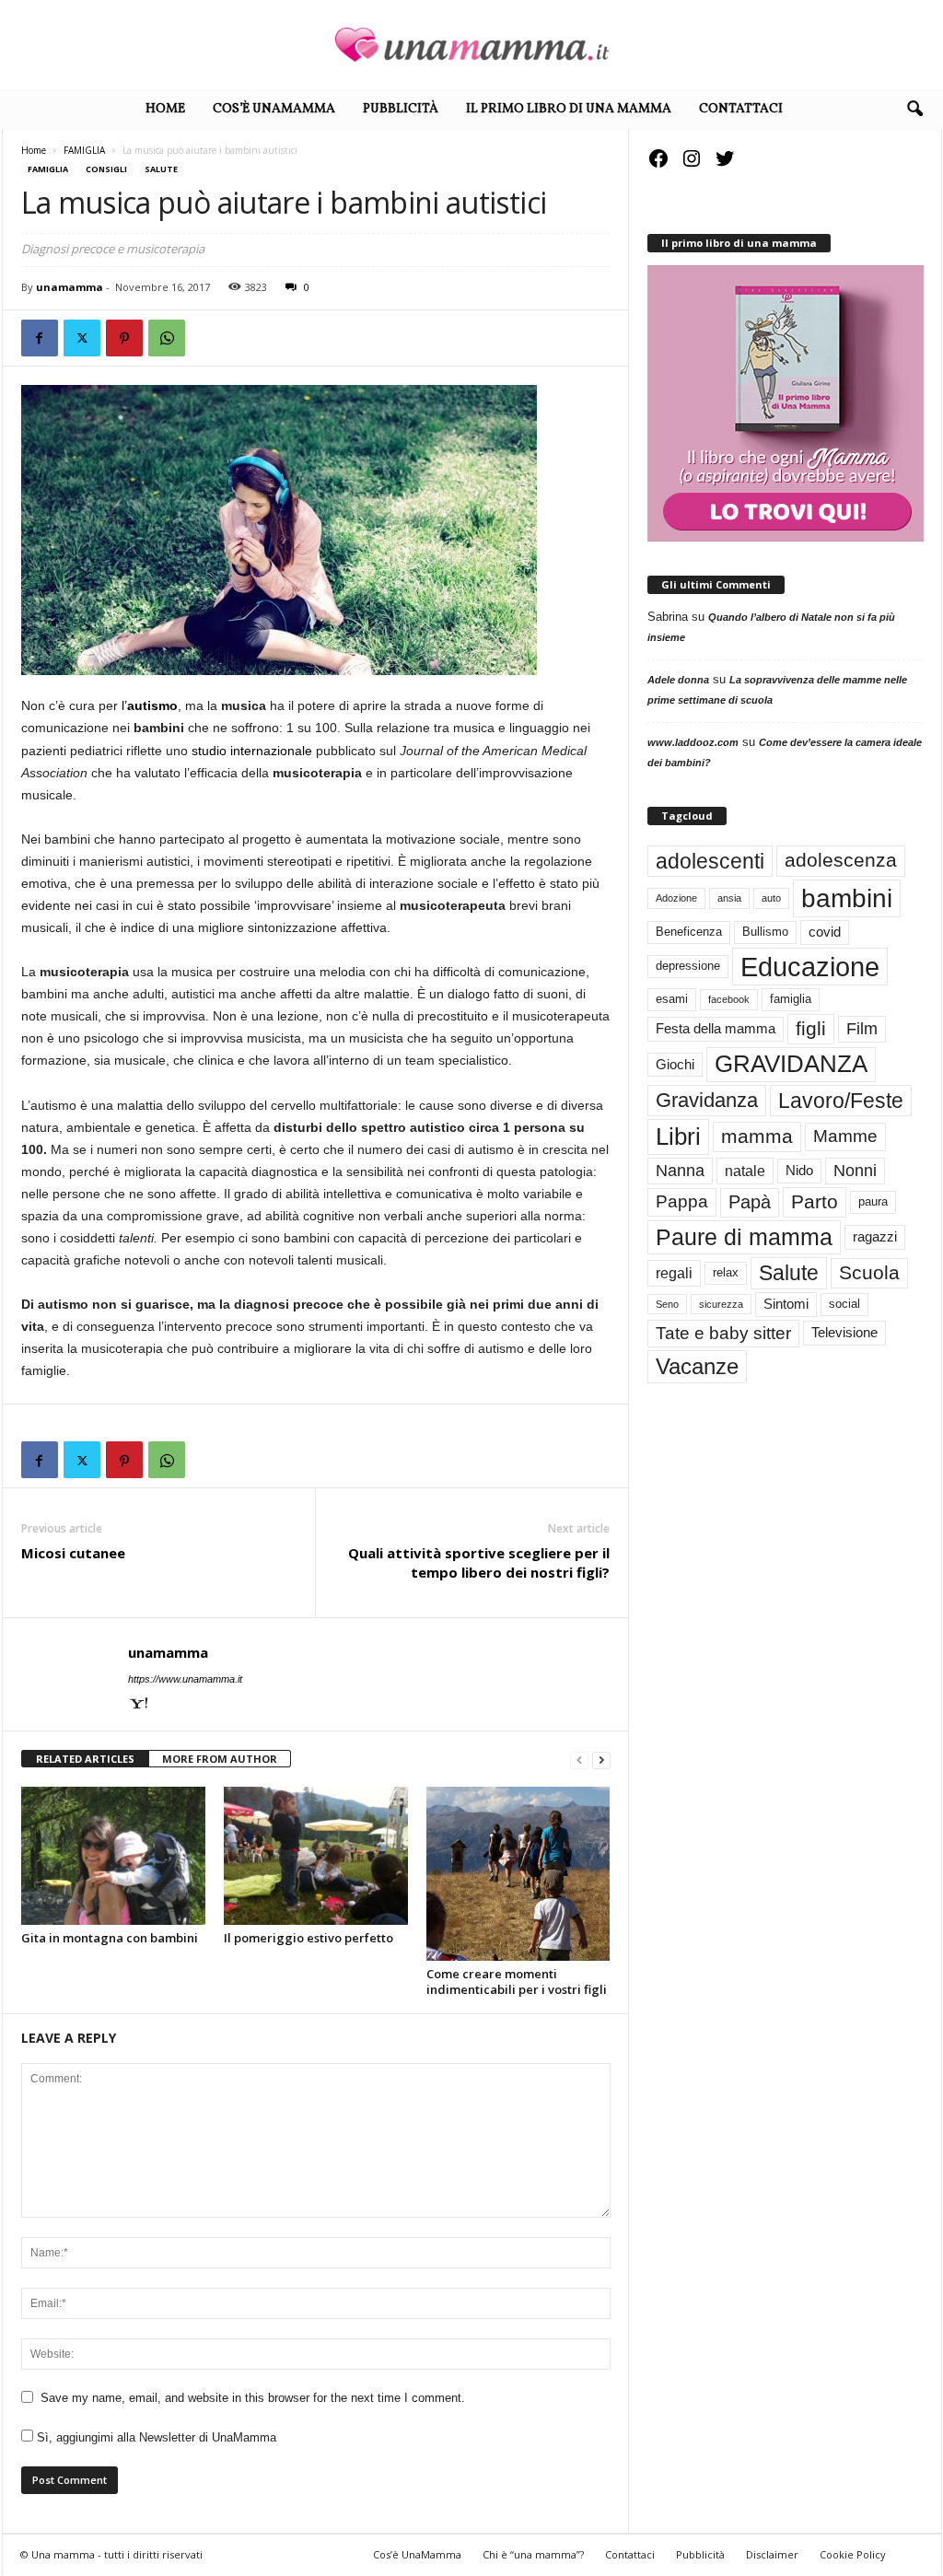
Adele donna (678, 680)
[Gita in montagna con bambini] (113, 1856)
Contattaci (741, 109)
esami (672, 999)
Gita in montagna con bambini (110, 1938)
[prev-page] (579, 1760)
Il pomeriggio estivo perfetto (309, 1938)
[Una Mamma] (471, 45)
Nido (799, 1171)
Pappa (682, 1201)
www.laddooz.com (693, 742)
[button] (914, 110)
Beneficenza (689, 932)
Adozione (676, 898)
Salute (161, 169)
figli (811, 1029)
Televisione (844, 1333)
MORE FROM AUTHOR (220, 1759)
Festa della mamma (716, 1029)
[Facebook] (40, 338)
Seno (667, 1304)
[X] (82, 338)
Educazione (810, 967)
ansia (729, 898)
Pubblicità (401, 109)
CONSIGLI (106, 169)
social (844, 1304)
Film (862, 1029)
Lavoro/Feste (841, 1101)
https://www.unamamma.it (185, 1679)
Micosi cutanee (73, 1553)
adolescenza (841, 860)
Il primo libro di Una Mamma (569, 109)
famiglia (791, 999)
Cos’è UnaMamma (274, 109)
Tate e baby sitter (723, 1333)
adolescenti (710, 861)
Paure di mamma (744, 1237)
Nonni (855, 1171)
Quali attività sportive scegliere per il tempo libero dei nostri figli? (479, 1562)
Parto (815, 1201)
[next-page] (601, 1760)
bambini (847, 898)
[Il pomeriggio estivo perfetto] (316, 1856)
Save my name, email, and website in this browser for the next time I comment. (253, 2398)
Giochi (675, 1065)
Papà (750, 1202)
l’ (150, 705)
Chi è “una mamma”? (533, 2554)
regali (674, 1273)
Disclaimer (772, 2554)
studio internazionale (252, 751)
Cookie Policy (853, 2554)
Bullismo (765, 932)
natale (745, 1171)
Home (165, 109)
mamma (757, 1136)
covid (825, 932)
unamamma (70, 287)
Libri (678, 1136)
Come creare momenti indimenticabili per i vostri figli (517, 1982)
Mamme (845, 1136)
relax (726, 1272)
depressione (688, 966)
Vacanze (697, 1366)
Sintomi (786, 1304)
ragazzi (875, 1237)
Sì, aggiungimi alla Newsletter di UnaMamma (155, 2437)
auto (771, 898)
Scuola (869, 1272)
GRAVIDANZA (791, 1064)
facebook (729, 999)
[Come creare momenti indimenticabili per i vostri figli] (518, 1874)
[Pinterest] (124, 338)
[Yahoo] (139, 1705)
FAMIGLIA (84, 150)
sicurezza (721, 1304)
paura (873, 1201)
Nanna (680, 1171)
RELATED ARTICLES (85, 1759)
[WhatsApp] (167, 338)
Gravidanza (707, 1100)
